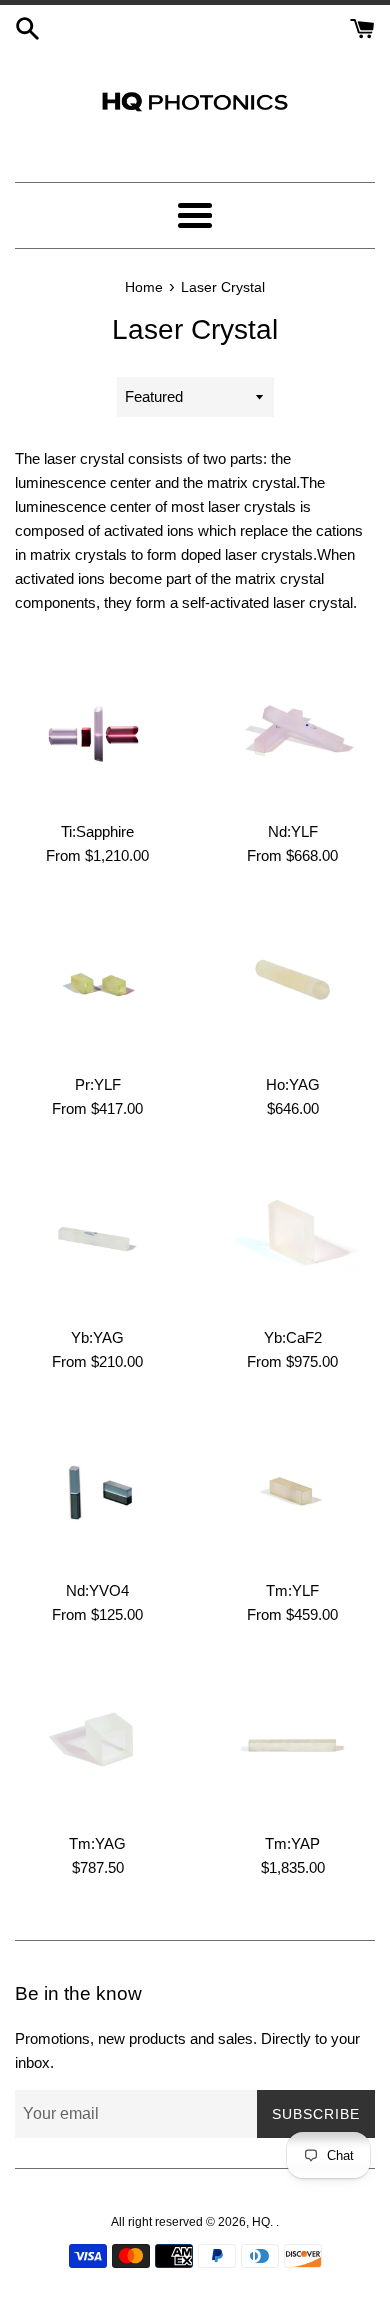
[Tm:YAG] (97, 1739)
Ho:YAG (293, 1084)
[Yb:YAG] (97, 1233)
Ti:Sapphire (97, 831)
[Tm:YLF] (292, 1486)
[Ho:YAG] (292, 980)
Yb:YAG (97, 1337)
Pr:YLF (98, 1084)
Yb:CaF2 (293, 1337)
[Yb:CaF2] (292, 1233)
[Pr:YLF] (97, 980)
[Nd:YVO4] (97, 1486)
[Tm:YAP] (292, 1739)
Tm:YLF (292, 1590)
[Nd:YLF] (292, 727)
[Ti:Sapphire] (97, 727)
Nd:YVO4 (97, 1590)
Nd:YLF (293, 831)
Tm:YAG (97, 1843)
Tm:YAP (292, 1843)
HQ (261, 2222)
